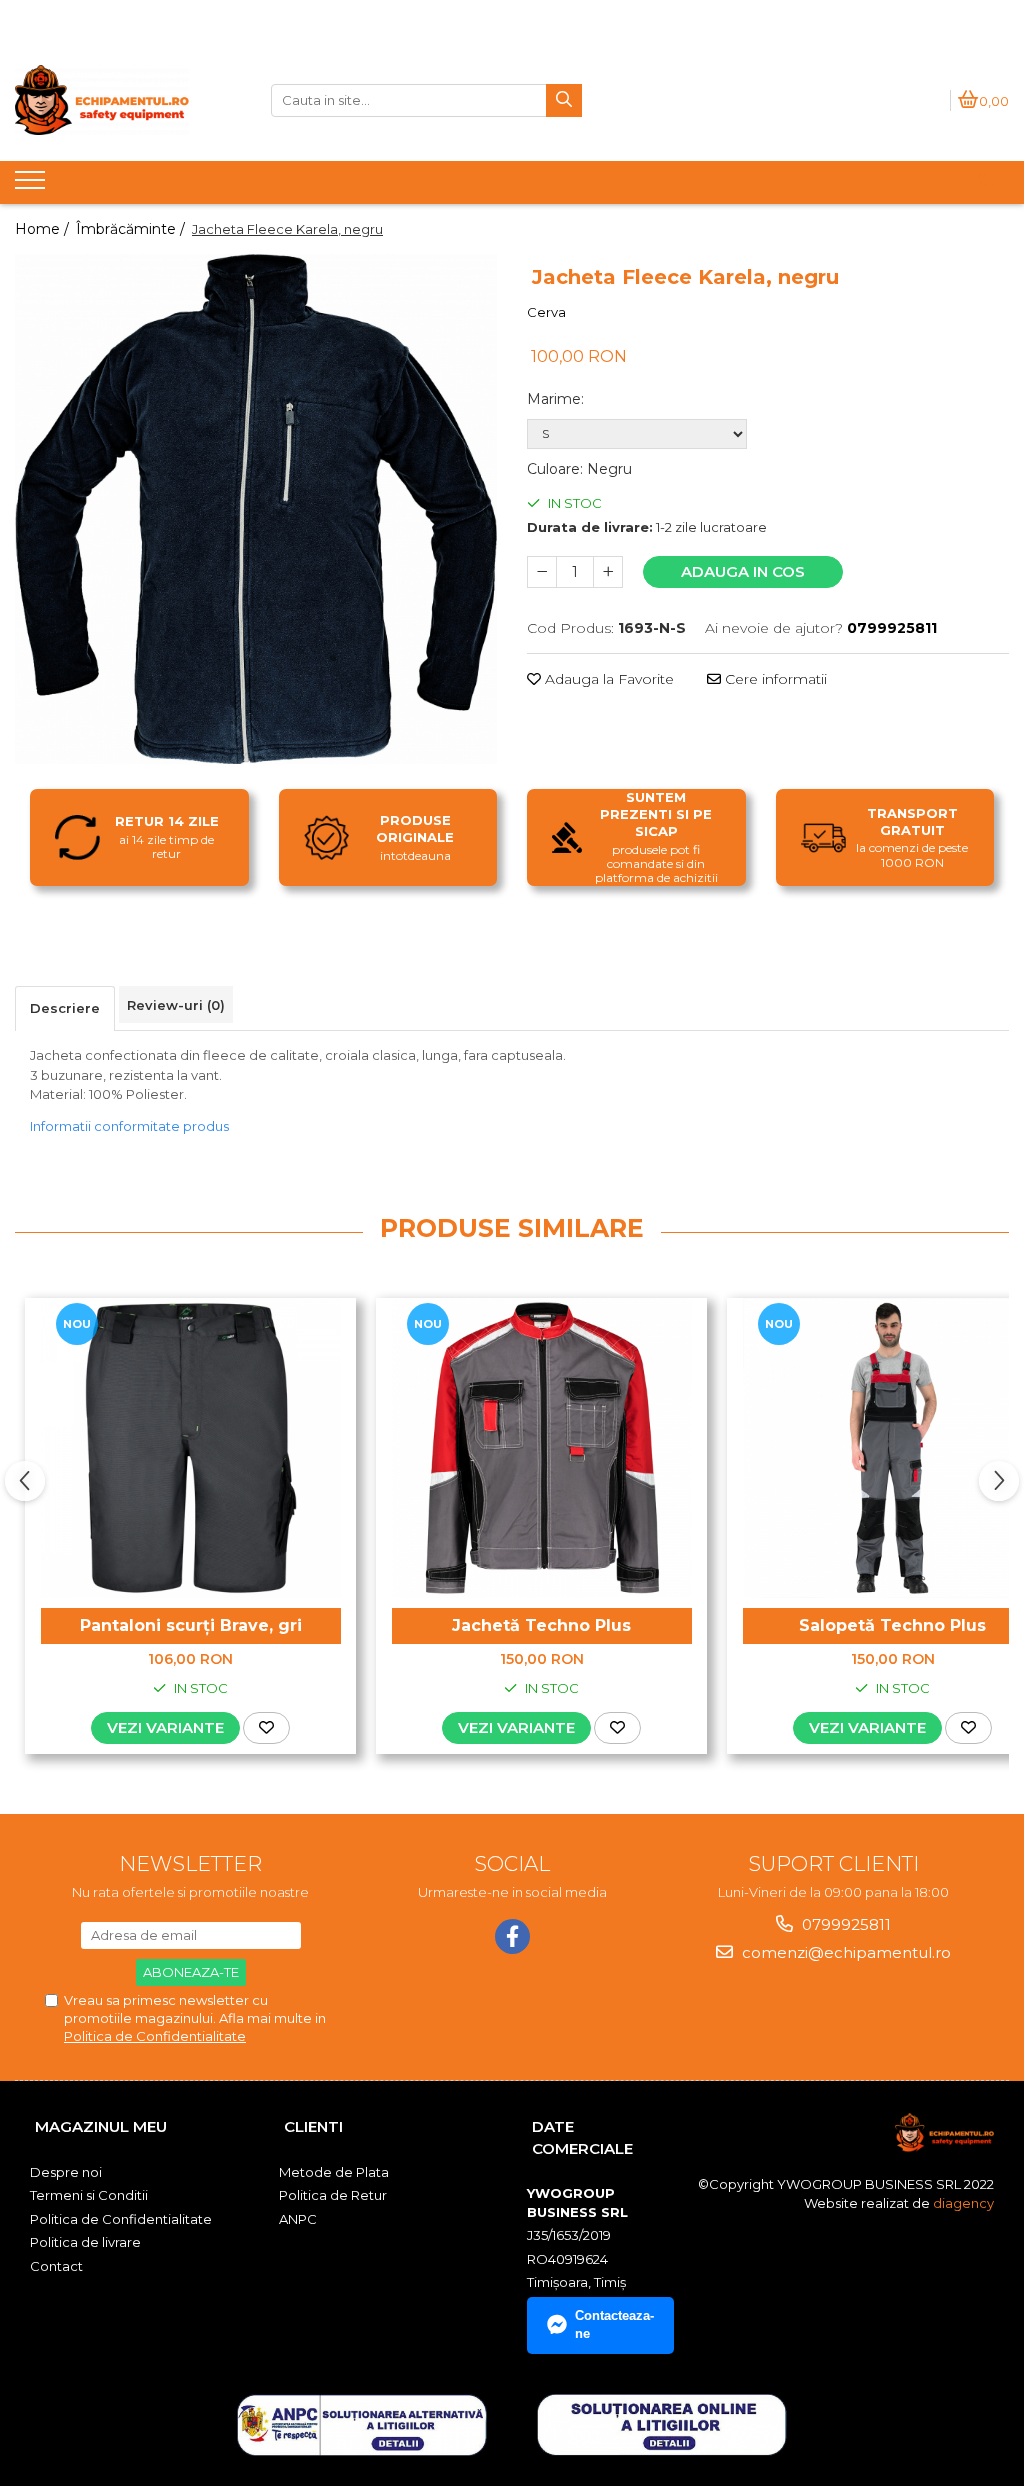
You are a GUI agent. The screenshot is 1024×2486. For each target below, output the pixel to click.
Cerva (546, 312)
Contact (56, 2266)
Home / (44, 229)
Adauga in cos (743, 571)
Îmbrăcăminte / (132, 229)
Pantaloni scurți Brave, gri (191, 1625)
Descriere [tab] (65, 1008)
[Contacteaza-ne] (986, 181)
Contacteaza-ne (614, 2325)
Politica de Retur (333, 2195)
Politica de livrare (85, 2242)
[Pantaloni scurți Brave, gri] (191, 1448)
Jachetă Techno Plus (541, 1625)
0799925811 (844, 1924)
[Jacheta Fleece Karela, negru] (256, 509)
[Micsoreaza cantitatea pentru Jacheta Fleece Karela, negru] (542, 572)
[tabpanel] (256, 509)
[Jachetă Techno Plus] (542, 1448)
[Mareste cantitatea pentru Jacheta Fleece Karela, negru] (608, 572)
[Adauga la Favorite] (266, 1728)
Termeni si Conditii (89, 2195)
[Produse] (32, 186)
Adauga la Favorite (607, 679)
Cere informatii (774, 679)
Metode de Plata (334, 2172)
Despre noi (66, 2172)
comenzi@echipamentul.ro (844, 1952)
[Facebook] (512, 1936)
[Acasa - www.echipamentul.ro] (128, 100)
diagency (963, 2203)
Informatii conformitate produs (129, 1126)
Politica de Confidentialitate (155, 2036)
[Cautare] (564, 100)
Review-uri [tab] (176, 1005)
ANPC (298, 2219)
